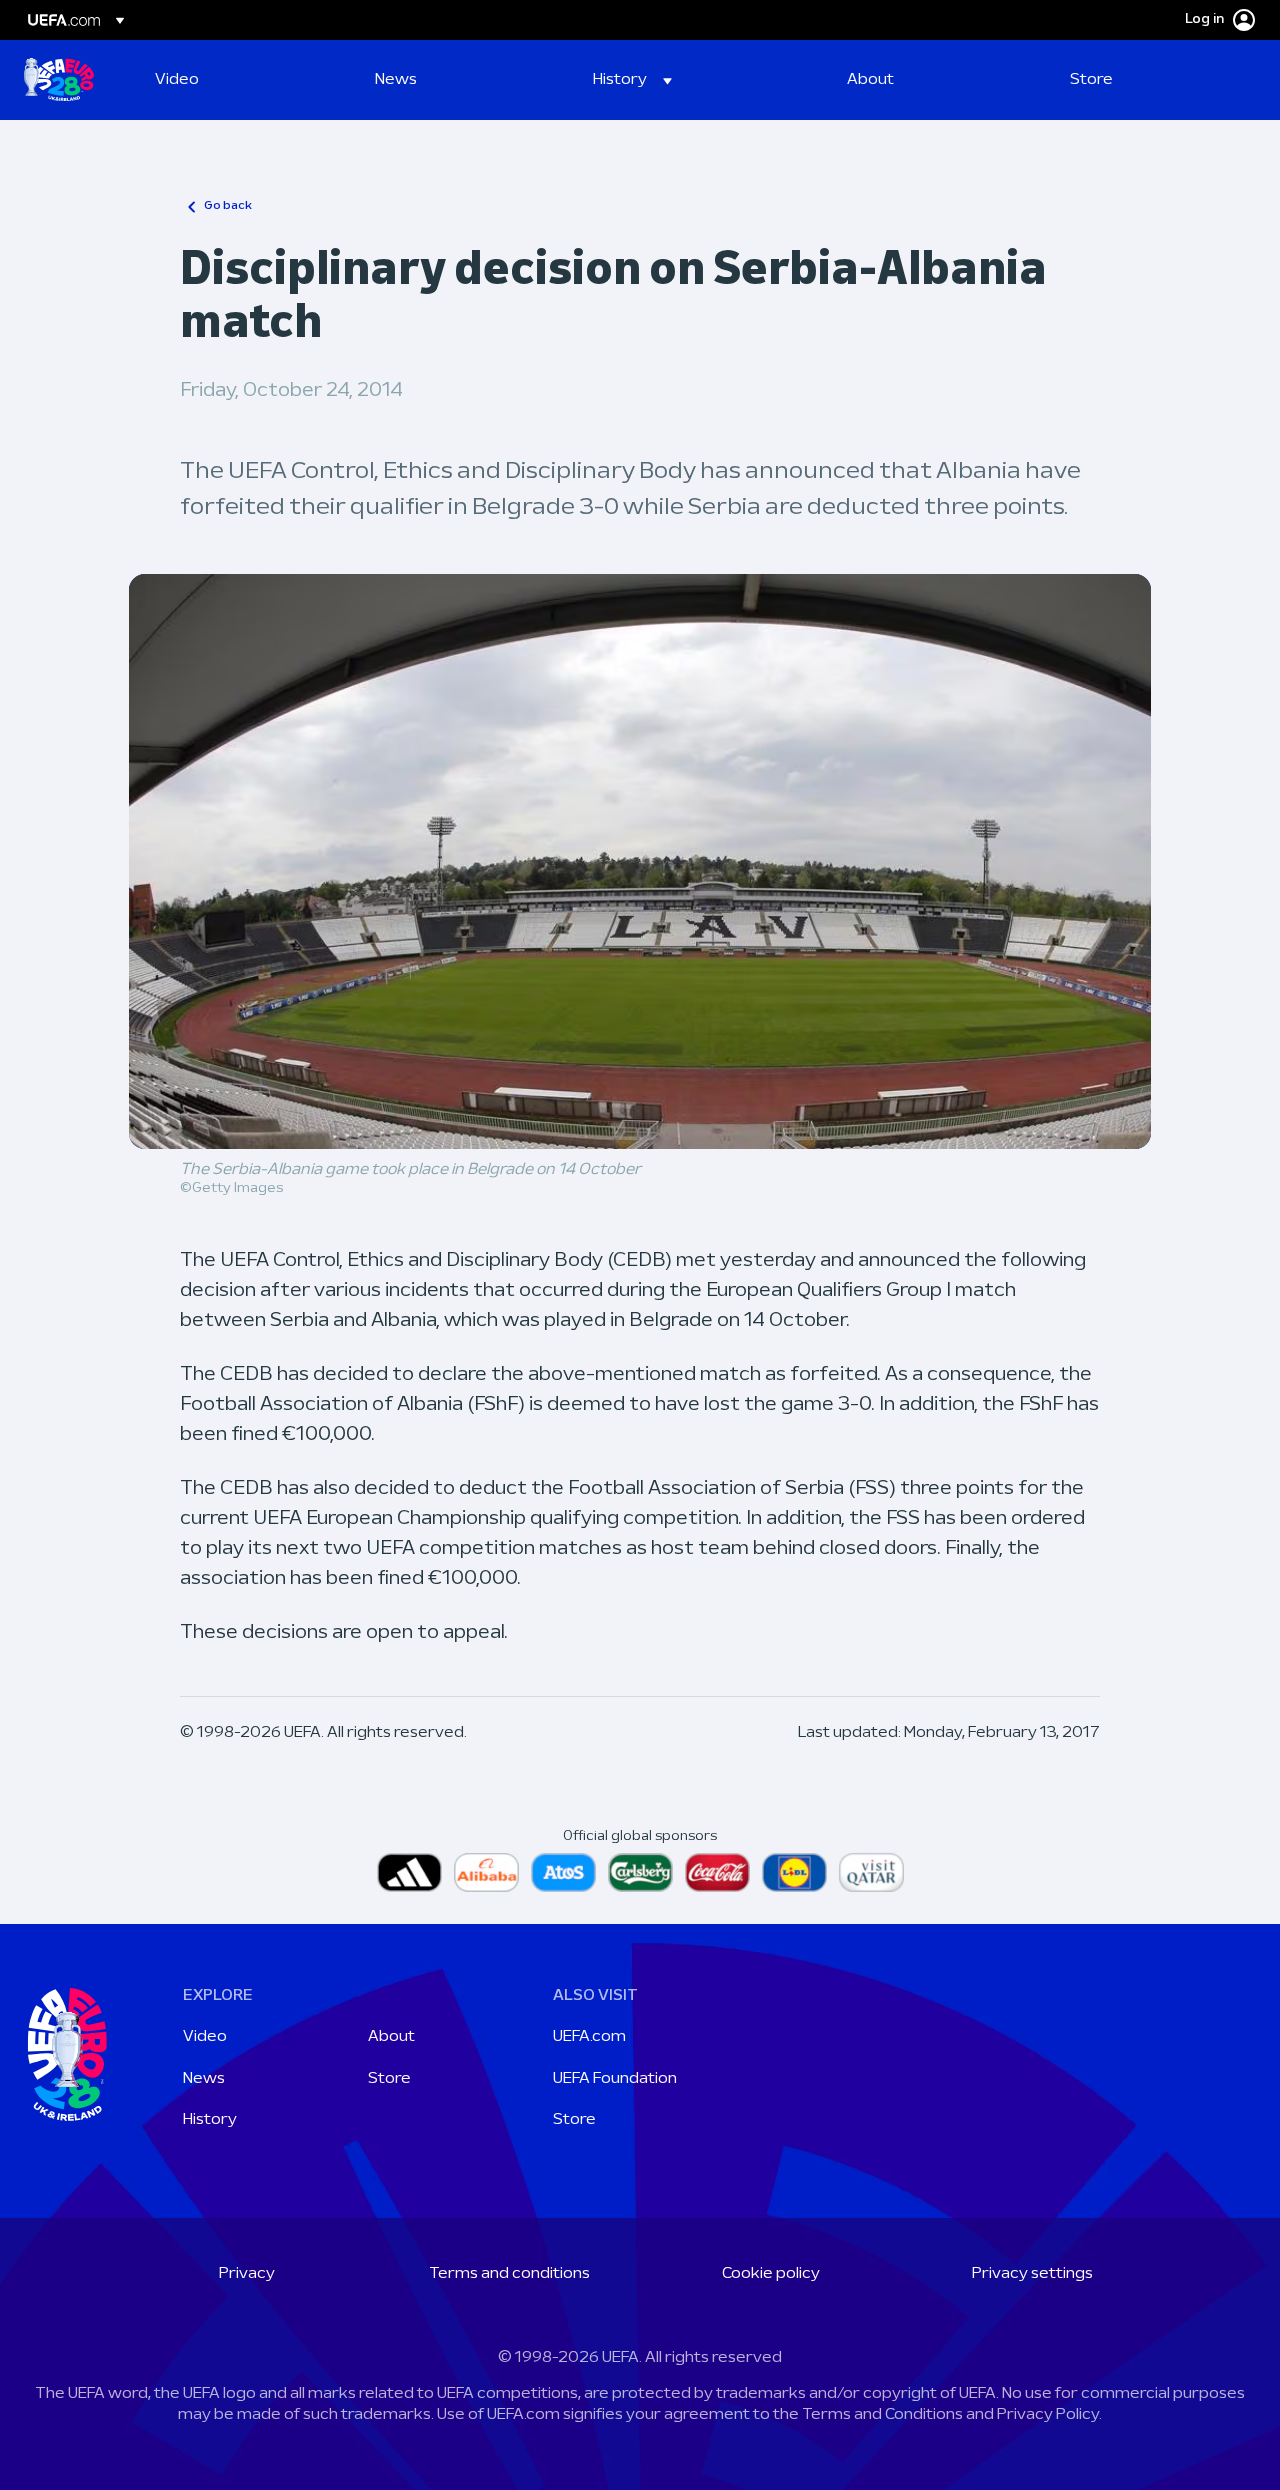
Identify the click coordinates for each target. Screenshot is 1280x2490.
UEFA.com (589, 2037)
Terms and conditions (509, 2274)
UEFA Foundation (615, 2079)
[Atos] (563, 1872)
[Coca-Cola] (717, 1872)
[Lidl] (794, 1872)
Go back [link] (228, 206)
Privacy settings (1032, 2274)
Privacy (247, 2274)
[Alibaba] (486, 1872)
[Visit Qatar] (871, 1872)
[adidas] (409, 1872)
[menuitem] (240, 80)
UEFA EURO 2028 (59, 80)
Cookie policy (771, 2274)
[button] (632, 80)
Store (389, 2079)
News (204, 2079)
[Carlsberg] (640, 1872)
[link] (177, 80)
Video (205, 2037)
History (210, 2120)
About (391, 2037)
